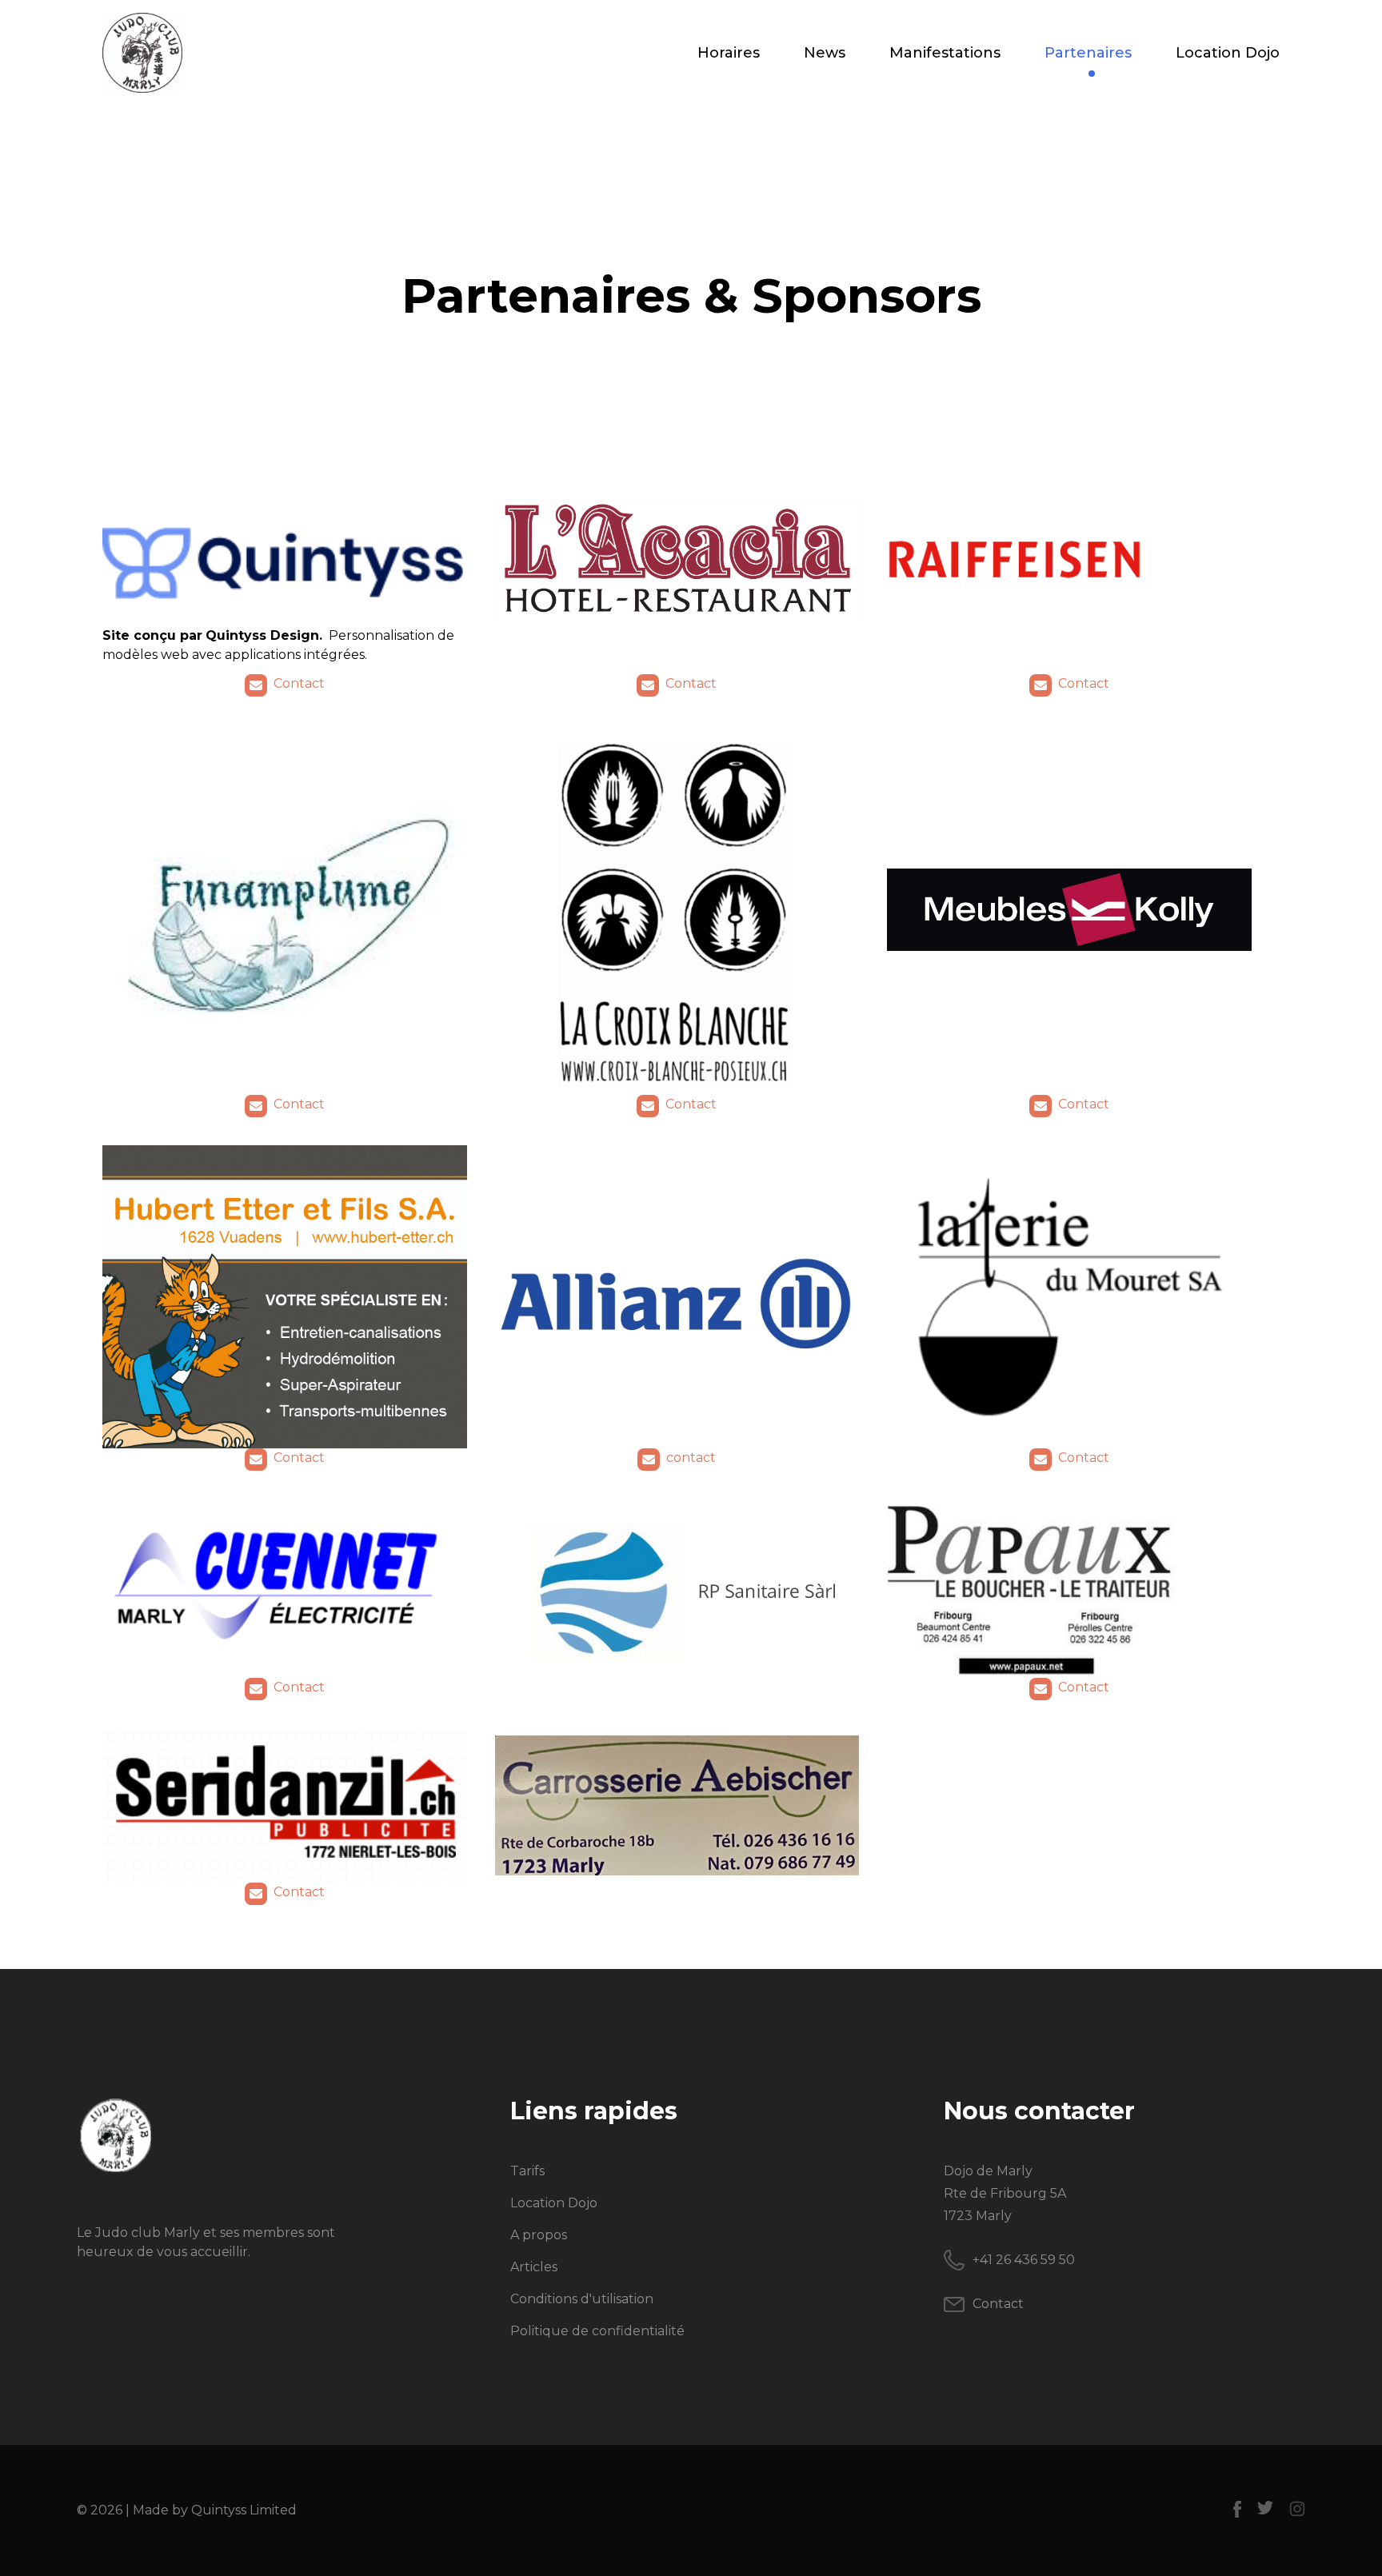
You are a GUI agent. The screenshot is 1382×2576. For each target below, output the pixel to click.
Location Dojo (1228, 53)
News (825, 53)
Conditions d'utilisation (582, 2299)
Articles (534, 2267)
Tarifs (527, 2171)
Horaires (729, 53)
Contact (299, 683)
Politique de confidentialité (597, 2331)
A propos (539, 2235)
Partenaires (1088, 53)
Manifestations (945, 53)
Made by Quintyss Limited (215, 2510)
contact (691, 1458)
